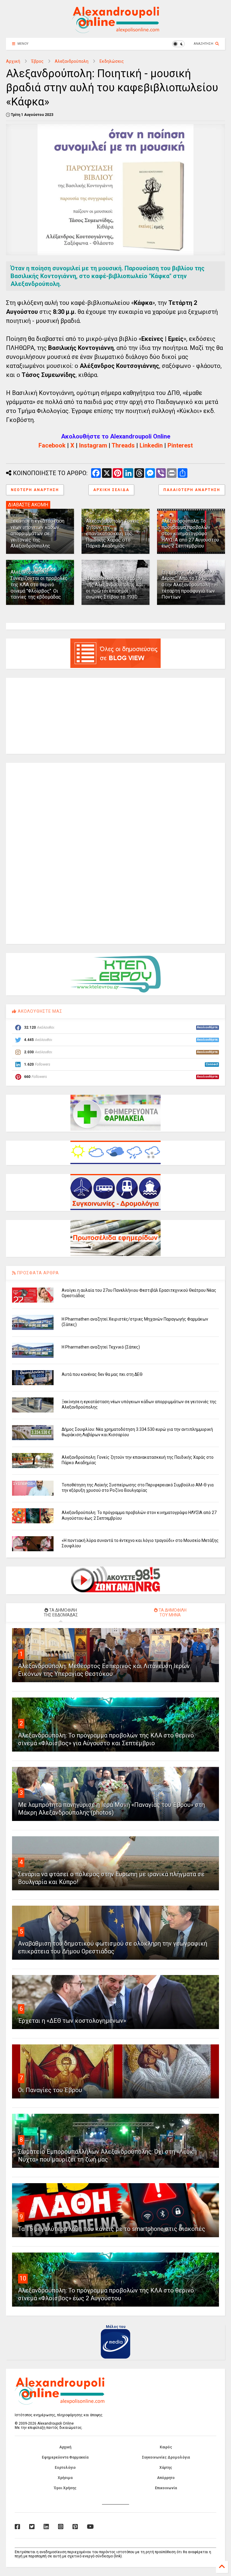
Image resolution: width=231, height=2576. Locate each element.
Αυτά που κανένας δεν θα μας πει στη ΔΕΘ (102, 1374)
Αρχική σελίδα (111, 490)
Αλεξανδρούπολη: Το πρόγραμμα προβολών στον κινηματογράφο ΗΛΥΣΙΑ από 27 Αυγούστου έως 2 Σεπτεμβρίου (190, 533)
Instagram (93, 445)
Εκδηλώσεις (112, 61)
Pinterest (180, 445)
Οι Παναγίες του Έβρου (50, 2090)
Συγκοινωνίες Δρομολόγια (166, 2457)
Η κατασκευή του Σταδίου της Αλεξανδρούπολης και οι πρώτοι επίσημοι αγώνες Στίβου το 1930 (114, 588)
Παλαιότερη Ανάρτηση (192, 490)
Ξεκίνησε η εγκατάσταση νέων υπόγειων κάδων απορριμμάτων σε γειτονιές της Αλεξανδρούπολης (37, 533)
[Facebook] (17, 2527)
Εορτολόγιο (65, 2468)
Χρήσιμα (65, 2478)
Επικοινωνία (166, 2488)
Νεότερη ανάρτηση (35, 490)
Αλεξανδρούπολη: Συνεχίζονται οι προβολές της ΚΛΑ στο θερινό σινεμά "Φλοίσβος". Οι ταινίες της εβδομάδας (39, 584)
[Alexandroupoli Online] (115, 30)
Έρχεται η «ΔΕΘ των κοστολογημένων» (72, 2021)
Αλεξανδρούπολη (72, 61)
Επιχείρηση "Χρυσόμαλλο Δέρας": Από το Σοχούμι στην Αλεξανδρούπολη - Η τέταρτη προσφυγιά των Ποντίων (190, 584)
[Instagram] (61, 2527)
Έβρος (37, 61)
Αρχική (13, 61)
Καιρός (166, 2447)
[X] (32, 2527)
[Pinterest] (75, 2527)
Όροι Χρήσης (65, 2488)
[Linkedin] (46, 2527)
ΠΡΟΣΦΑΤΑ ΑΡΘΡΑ (37, 1273)
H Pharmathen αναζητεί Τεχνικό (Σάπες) (101, 1347)
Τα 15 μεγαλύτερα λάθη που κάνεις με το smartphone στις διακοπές (112, 2229)
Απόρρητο (166, 2478)
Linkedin (151, 445)
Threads (123, 445)
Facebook (52, 445)
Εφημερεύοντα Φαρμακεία (65, 2457)
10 (23, 2278)
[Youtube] (90, 2527)
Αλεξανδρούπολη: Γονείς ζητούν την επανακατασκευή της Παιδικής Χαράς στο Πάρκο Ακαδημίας (113, 533)
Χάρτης (166, 2468)
